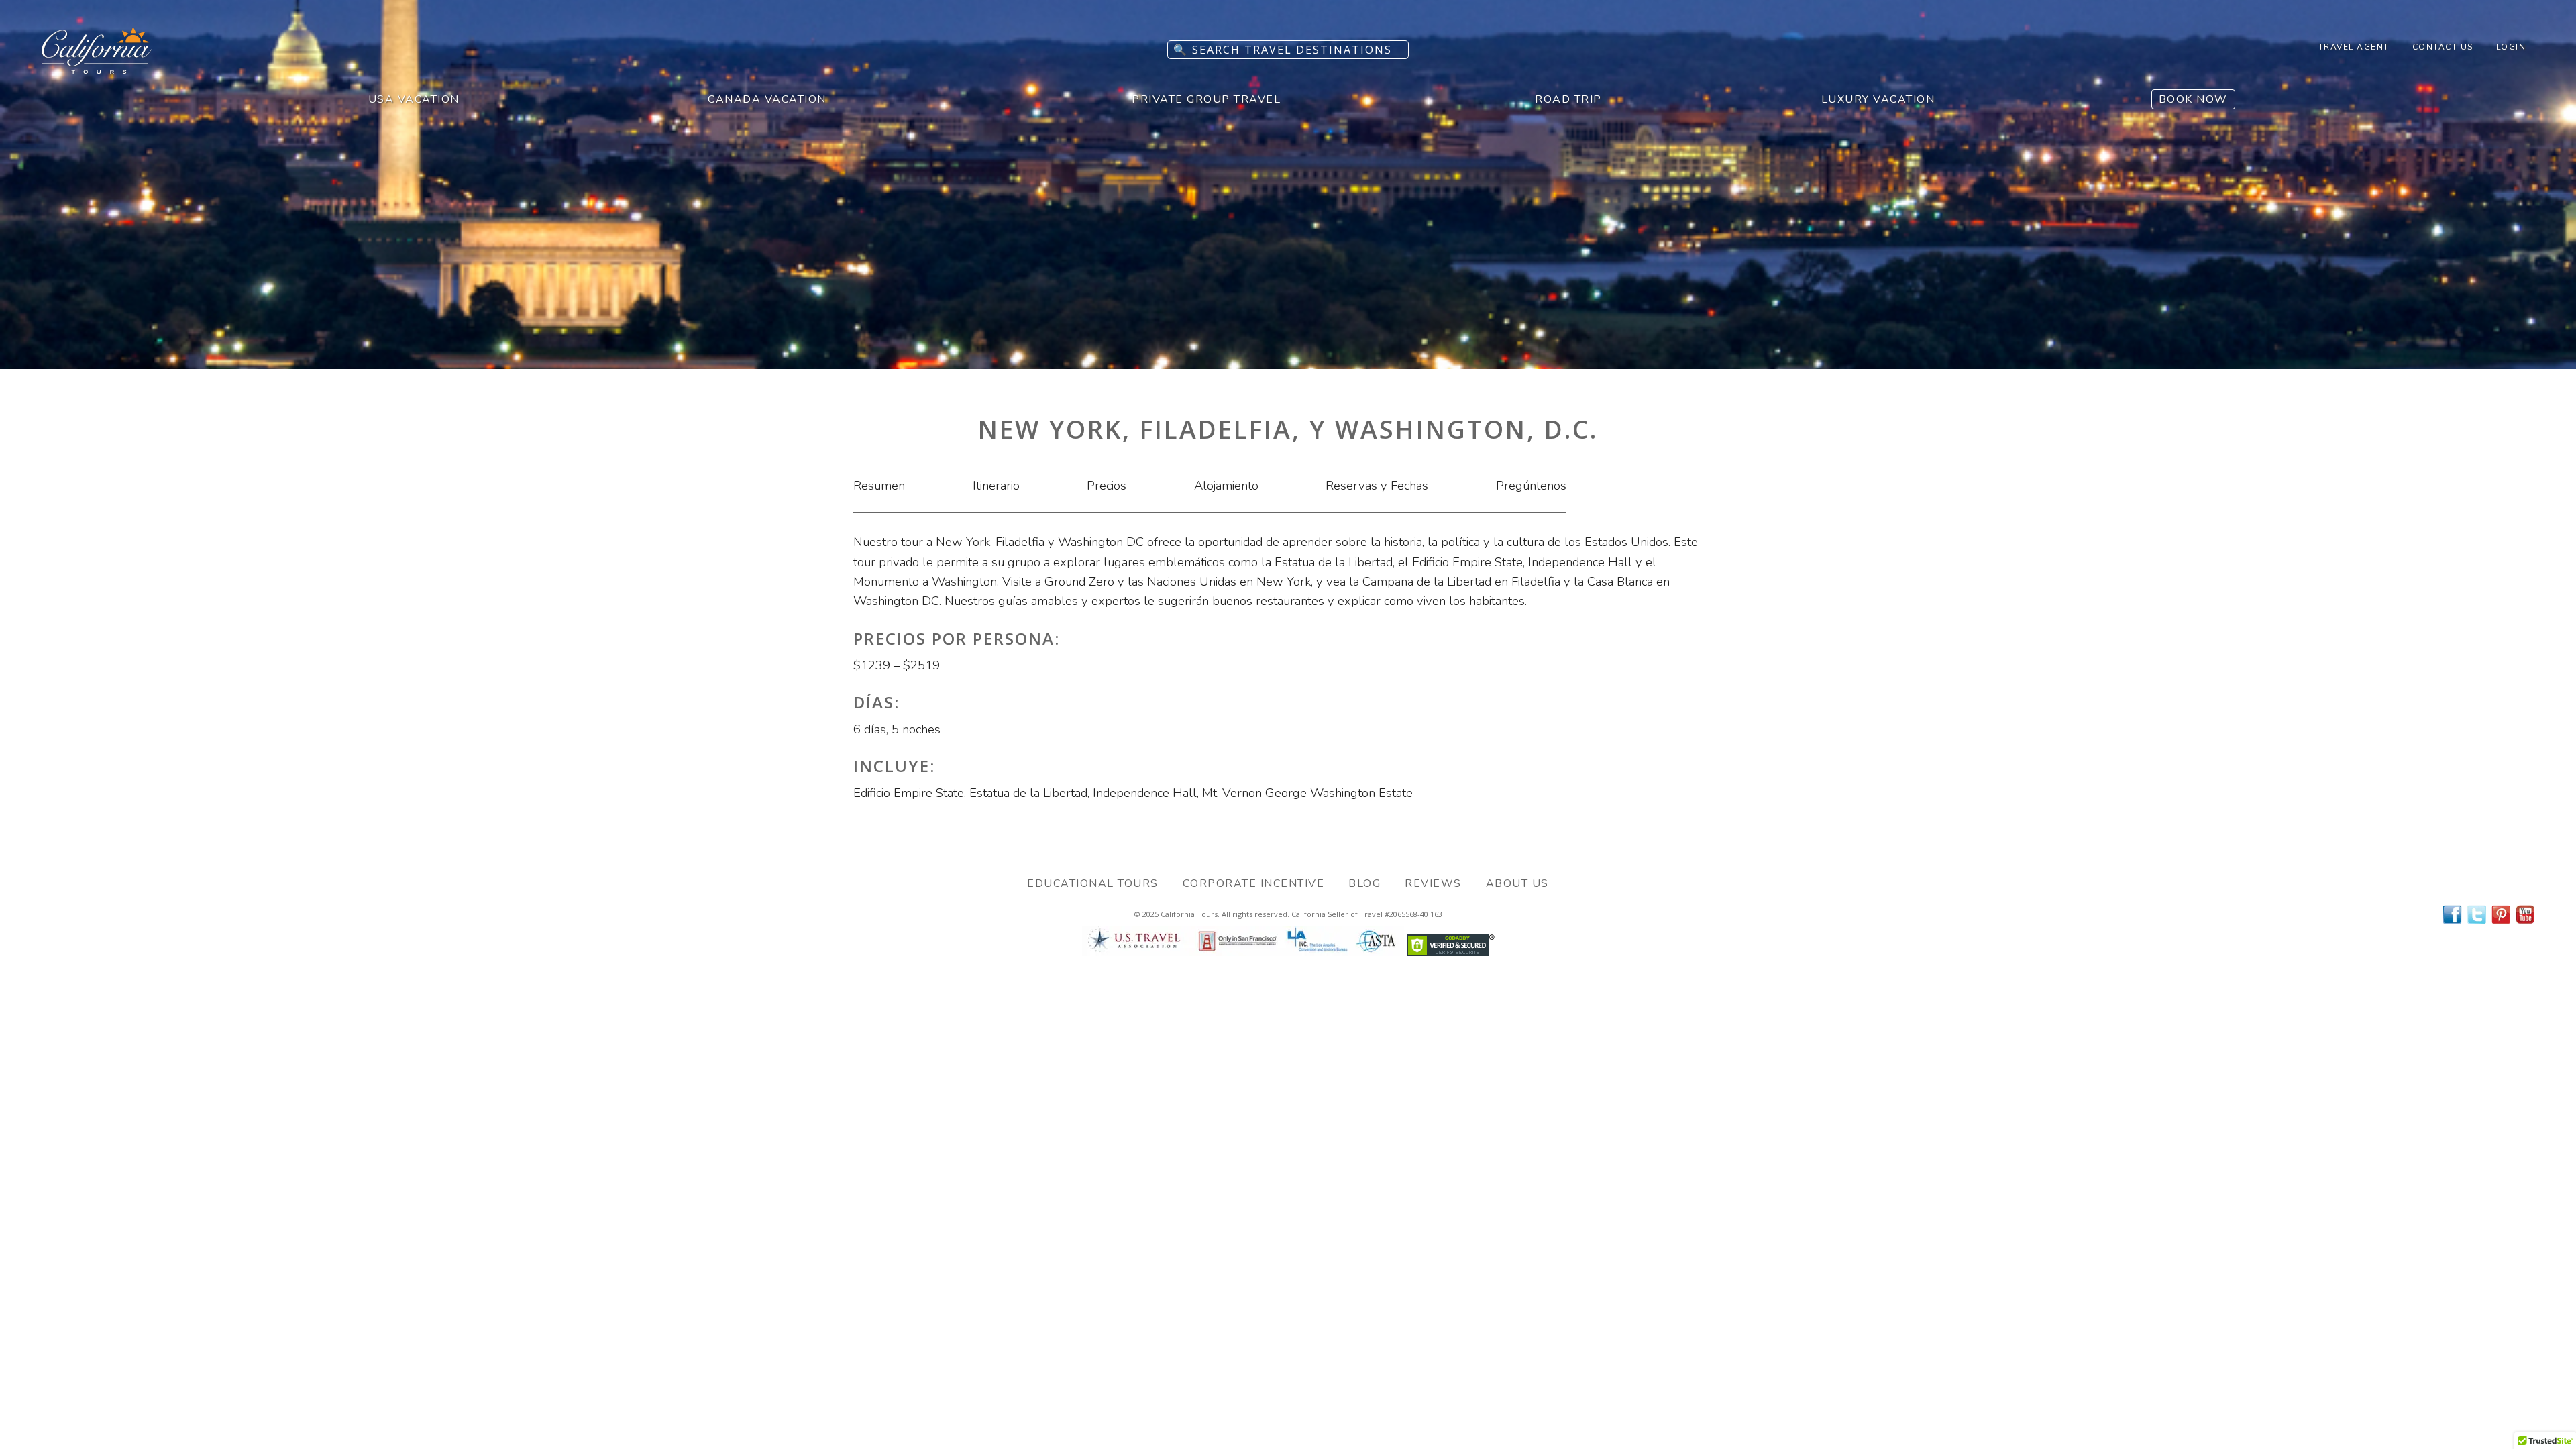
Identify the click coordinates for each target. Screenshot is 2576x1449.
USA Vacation (414, 99)
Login (2511, 47)
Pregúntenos (1531, 486)
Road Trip (1568, 99)
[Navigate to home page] (97, 70)
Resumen (879, 486)
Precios (1107, 486)
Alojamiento (1226, 486)
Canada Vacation (767, 99)
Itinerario (996, 486)
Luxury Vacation (1878, 99)
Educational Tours (1093, 883)
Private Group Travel (1206, 99)
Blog (1364, 883)
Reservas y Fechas (1377, 486)
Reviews (1433, 883)
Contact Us (2443, 47)
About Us (1517, 883)
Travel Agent (2354, 47)
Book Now (2193, 99)
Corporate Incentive (1254, 883)
